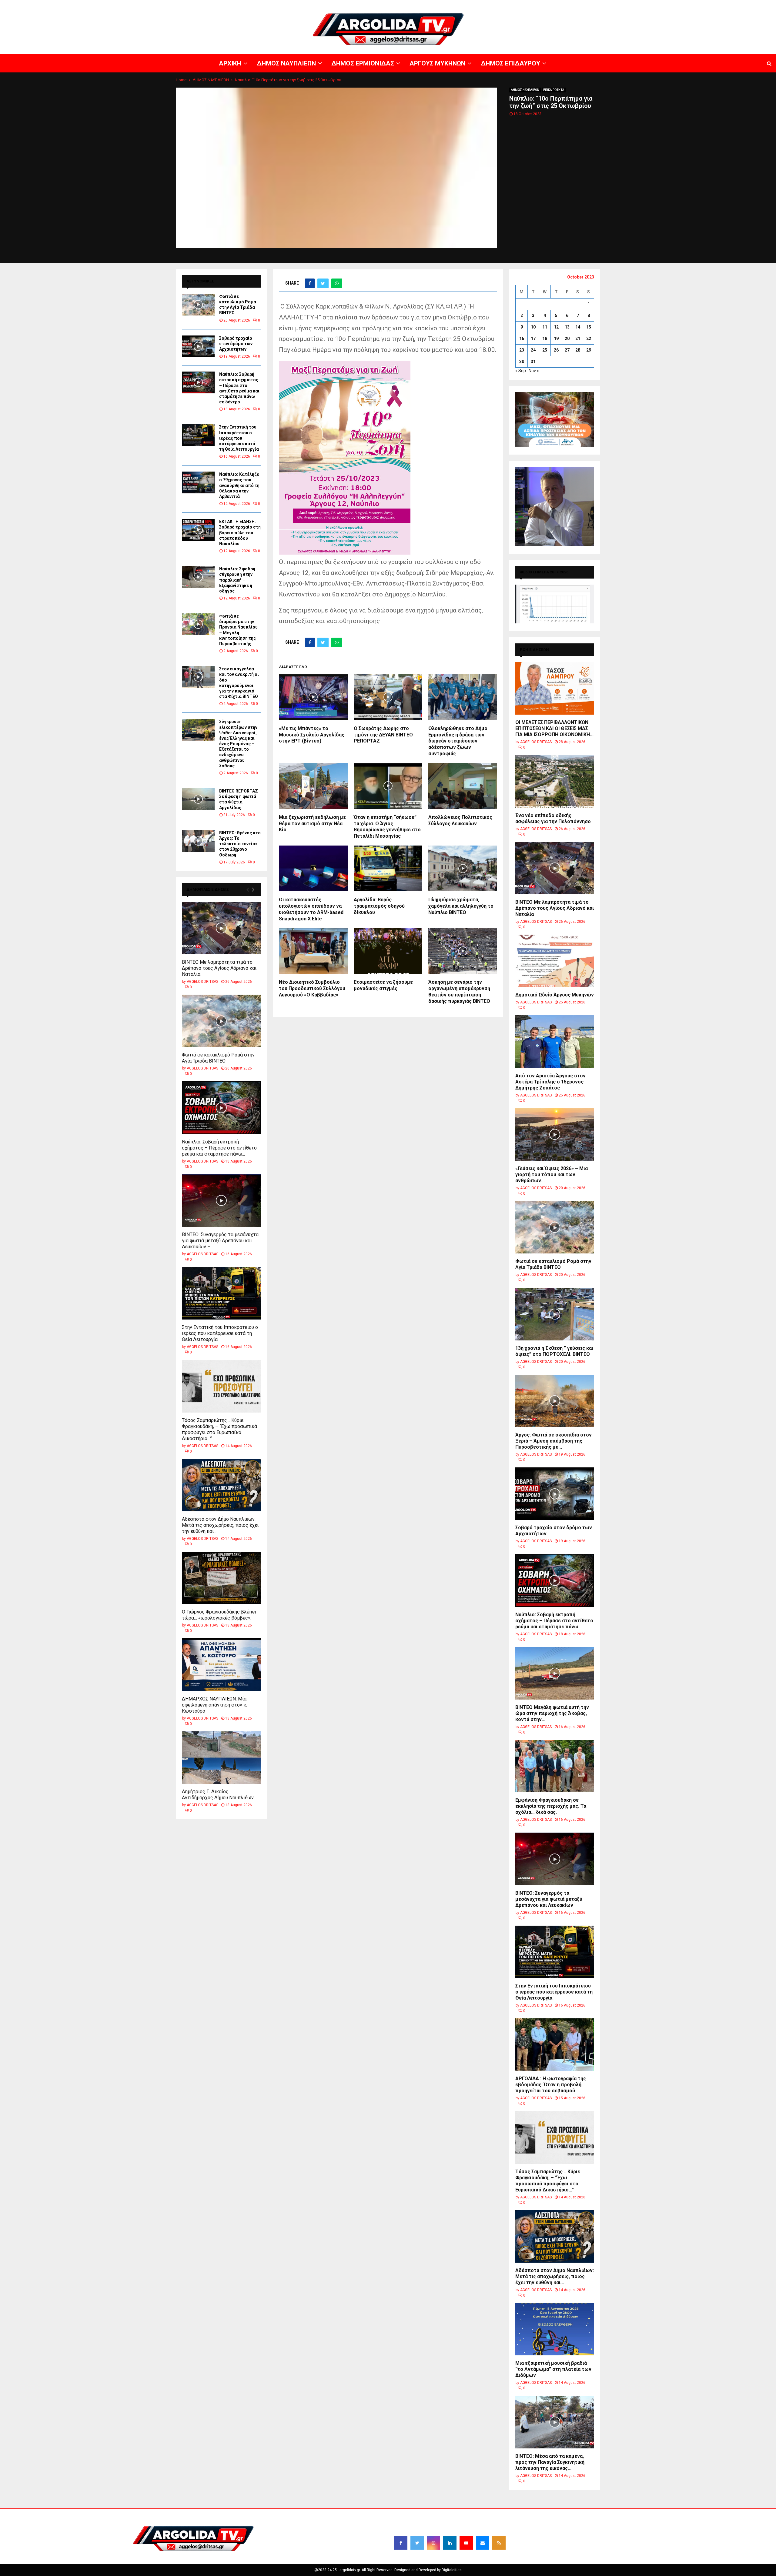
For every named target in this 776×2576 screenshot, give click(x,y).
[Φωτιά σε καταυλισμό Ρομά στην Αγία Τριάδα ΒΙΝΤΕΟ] (198, 305)
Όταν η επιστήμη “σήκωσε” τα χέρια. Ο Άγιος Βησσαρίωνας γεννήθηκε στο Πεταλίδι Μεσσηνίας (387, 827)
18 (545, 339)
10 (533, 327)
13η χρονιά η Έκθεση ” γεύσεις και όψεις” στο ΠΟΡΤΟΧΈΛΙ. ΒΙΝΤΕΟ (554, 1351)
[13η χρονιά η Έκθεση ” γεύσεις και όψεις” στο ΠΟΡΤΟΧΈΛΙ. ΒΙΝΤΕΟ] (555, 1314)
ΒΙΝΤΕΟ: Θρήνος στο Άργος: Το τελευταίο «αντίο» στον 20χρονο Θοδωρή (240, 844)
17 (533, 339)
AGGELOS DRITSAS (202, 982)
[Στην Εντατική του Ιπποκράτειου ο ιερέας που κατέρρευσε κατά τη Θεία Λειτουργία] (198, 435)
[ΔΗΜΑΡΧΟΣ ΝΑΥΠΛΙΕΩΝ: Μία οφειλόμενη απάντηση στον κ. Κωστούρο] (221, 1665)
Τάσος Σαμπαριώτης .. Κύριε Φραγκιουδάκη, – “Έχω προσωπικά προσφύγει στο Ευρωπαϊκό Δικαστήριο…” (219, 1429)
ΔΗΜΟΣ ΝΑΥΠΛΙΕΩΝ (587, 5)
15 (589, 327)
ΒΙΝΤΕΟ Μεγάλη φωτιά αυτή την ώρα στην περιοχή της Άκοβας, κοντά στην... (552, 1713)
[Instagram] (433, 2543)
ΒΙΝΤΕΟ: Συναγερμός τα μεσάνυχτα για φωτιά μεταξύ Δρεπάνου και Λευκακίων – (220, 1241)
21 (578, 339)
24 (533, 350)
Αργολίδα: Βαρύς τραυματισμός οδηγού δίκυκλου (379, 906)
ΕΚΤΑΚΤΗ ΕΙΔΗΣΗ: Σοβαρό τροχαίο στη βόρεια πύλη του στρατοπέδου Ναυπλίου (240, 533)
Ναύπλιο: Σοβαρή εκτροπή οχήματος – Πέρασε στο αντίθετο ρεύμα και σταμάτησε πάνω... (219, 1148)
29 (589, 350)
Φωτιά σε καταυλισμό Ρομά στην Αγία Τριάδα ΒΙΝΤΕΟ (218, 1058)
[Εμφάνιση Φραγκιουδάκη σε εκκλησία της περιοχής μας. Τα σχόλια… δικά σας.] (555, 1766)
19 (556, 339)
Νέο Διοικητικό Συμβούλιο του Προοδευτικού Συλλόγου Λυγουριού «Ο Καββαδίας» (312, 988)
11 (545, 327)
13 (567, 327)
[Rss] (499, 2543)
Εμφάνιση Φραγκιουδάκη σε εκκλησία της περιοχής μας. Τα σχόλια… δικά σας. (551, 1806)
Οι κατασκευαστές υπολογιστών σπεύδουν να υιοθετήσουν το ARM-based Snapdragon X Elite (311, 909)
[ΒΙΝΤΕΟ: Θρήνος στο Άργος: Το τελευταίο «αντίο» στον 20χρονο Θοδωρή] (198, 841)
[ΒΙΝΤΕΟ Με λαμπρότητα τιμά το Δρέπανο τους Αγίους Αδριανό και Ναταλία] (221, 928)
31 (533, 362)
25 (545, 350)
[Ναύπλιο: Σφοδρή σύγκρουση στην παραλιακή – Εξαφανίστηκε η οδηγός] (198, 577)
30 (522, 362)
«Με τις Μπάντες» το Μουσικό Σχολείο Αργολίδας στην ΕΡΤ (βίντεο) (312, 735)
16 (522, 339)
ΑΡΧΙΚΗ (559, 5)
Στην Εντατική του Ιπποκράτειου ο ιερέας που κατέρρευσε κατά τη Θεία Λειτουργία (239, 438)
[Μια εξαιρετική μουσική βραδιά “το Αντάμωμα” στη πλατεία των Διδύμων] (555, 2329)
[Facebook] (401, 2543)
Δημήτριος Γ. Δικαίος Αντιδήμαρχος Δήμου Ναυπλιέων (218, 1795)
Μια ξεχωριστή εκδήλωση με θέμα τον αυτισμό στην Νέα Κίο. (312, 824)
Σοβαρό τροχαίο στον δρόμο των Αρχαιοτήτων (236, 344)
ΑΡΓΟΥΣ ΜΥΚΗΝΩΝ (666, 5)
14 (578, 327)
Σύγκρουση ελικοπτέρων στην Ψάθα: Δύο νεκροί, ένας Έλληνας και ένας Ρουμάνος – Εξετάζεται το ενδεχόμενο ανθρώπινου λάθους (238, 744)
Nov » (534, 371)
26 (556, 350)
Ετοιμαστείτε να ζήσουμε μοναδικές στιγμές (383, 985)
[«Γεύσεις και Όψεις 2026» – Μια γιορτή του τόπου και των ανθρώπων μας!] (555, 1135)
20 (567, 339)
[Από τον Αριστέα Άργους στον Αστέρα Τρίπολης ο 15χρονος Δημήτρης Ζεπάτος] (555, 1041)
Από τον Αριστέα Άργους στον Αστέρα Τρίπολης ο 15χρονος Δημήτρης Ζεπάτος (550, 1082)
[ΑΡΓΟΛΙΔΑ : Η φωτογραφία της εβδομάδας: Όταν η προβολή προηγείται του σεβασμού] (555, 2045)
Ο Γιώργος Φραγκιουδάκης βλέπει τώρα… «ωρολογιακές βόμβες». (219, 1615)
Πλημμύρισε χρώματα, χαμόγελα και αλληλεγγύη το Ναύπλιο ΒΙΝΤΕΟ (461, 906)
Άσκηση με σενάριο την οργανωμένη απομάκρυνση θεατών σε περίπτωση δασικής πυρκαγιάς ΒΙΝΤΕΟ (459, 991)
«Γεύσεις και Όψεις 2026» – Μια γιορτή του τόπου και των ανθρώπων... (552, 1175)
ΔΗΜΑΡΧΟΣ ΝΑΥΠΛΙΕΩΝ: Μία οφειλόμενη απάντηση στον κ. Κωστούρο (214, 1705)
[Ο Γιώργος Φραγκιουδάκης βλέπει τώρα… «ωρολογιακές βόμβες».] (221, 1578)
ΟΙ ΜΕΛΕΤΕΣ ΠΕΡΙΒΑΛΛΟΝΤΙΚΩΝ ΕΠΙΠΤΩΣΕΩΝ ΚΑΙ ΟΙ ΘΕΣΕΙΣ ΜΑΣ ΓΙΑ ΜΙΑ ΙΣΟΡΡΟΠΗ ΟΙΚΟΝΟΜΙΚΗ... (554, 728)
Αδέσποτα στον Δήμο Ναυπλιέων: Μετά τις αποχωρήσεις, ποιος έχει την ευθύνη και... (220, 1525)
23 (522, 350)
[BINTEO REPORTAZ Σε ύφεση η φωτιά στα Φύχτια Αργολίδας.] (198, 799)
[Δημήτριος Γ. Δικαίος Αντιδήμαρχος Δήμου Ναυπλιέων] (221, 1758)
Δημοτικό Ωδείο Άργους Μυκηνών (555, 995)
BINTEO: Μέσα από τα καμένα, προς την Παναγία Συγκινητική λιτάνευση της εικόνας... (550, 2462)
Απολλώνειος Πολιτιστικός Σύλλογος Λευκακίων (460, 820)
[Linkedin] (450, 2543)
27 (567, 350)
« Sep (521, 371)
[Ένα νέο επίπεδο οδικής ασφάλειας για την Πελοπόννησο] (555, 781)
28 (578, 350)
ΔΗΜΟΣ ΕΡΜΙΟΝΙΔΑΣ (627, 5)
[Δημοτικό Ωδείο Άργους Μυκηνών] (555, 961)
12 (556, 327)
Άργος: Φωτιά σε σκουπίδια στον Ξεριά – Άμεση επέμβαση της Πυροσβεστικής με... (554, 1441)
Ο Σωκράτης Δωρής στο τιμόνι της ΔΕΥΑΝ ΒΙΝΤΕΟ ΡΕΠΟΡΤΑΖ (383, 735)
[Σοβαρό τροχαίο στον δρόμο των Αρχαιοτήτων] (198, 346)
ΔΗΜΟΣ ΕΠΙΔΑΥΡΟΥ (703, 5)
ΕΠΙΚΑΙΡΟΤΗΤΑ (554, 90)
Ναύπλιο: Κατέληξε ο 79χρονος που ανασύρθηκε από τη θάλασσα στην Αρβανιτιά (239, 485)
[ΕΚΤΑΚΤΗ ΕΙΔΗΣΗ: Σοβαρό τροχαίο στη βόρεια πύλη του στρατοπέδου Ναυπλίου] (198, 530)
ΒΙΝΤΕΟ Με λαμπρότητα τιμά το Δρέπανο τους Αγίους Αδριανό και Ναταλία (219, 968)
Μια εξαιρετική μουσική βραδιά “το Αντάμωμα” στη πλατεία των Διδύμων (553, 2369)
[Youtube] (466, 2543)
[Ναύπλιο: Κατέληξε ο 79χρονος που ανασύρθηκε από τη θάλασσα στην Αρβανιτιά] (198, 482)
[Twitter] (417, 2543)
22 (589, 339)
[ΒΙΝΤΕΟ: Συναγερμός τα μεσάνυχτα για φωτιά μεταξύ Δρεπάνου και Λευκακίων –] (221, 1201)
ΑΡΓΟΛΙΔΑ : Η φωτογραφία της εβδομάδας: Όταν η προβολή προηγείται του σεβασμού (551, 2085)
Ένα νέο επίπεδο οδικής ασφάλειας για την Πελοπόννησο (553, 818)
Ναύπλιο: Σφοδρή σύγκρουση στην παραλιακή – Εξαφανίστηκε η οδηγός (237, 580)
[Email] (483, 2543)
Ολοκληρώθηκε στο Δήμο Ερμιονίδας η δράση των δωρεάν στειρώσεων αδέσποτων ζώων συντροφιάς (458, 741)
